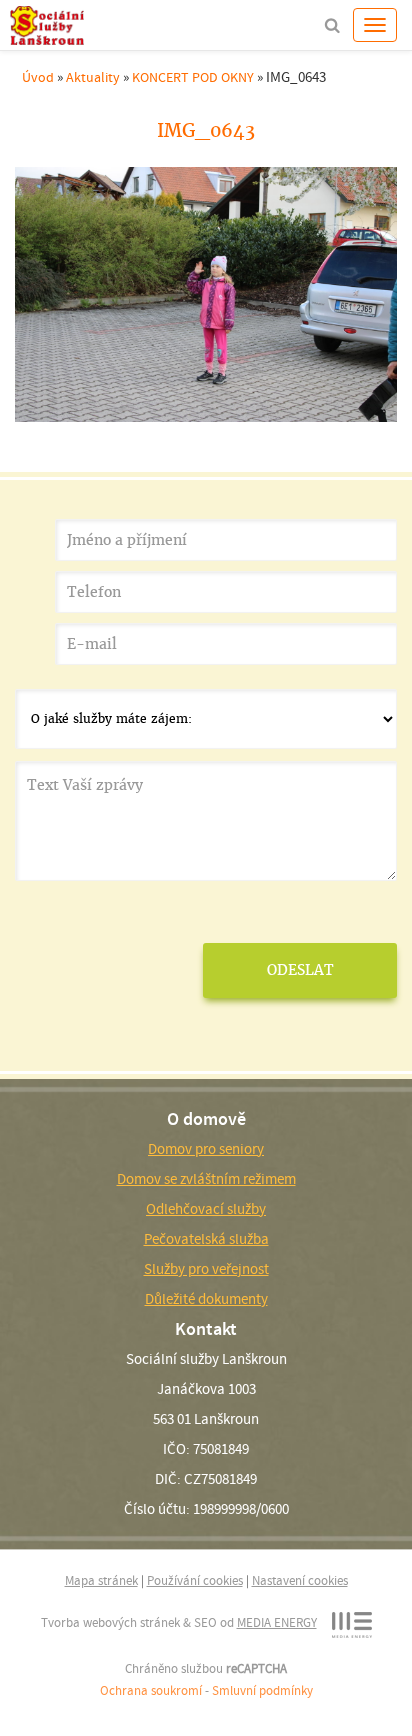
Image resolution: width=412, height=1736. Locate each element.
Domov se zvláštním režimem (206, 1179)
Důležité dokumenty (206, 1299)
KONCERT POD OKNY (193, 77)
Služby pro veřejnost (206, 1269)
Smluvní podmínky (262, 1690)
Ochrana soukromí (151, 1690)
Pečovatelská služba (206, 1239)
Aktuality (93, 77)
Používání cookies (195, 1580)
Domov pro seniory (206, 1149)
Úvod (38, 77)
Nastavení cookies (300, 1580)
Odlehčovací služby (206, 1209)
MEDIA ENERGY (277, 1622)
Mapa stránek (101, 1580)
